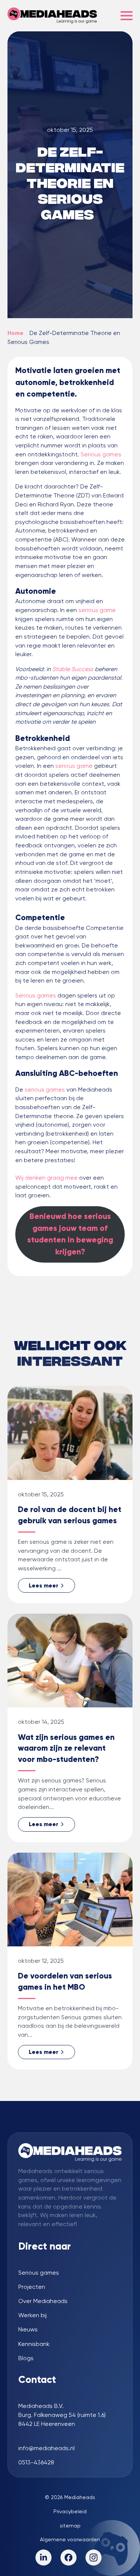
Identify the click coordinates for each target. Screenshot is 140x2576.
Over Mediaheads (43, 2301)
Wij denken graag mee (46, 1178)
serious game (97, 610)
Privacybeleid (70, 2511)
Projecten (32, 2287)
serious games (44, 1090)
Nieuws (28, 2330)
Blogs (26, 2358)
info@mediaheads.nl (46, 2448)
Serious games (101, 454)
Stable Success (72, 669)
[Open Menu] (127, 16)
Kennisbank (34, 2344)
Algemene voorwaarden (70, 2539)
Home (15, 333)
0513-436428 (36, 2462)
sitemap (70, 2526)
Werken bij (32, 2315)
